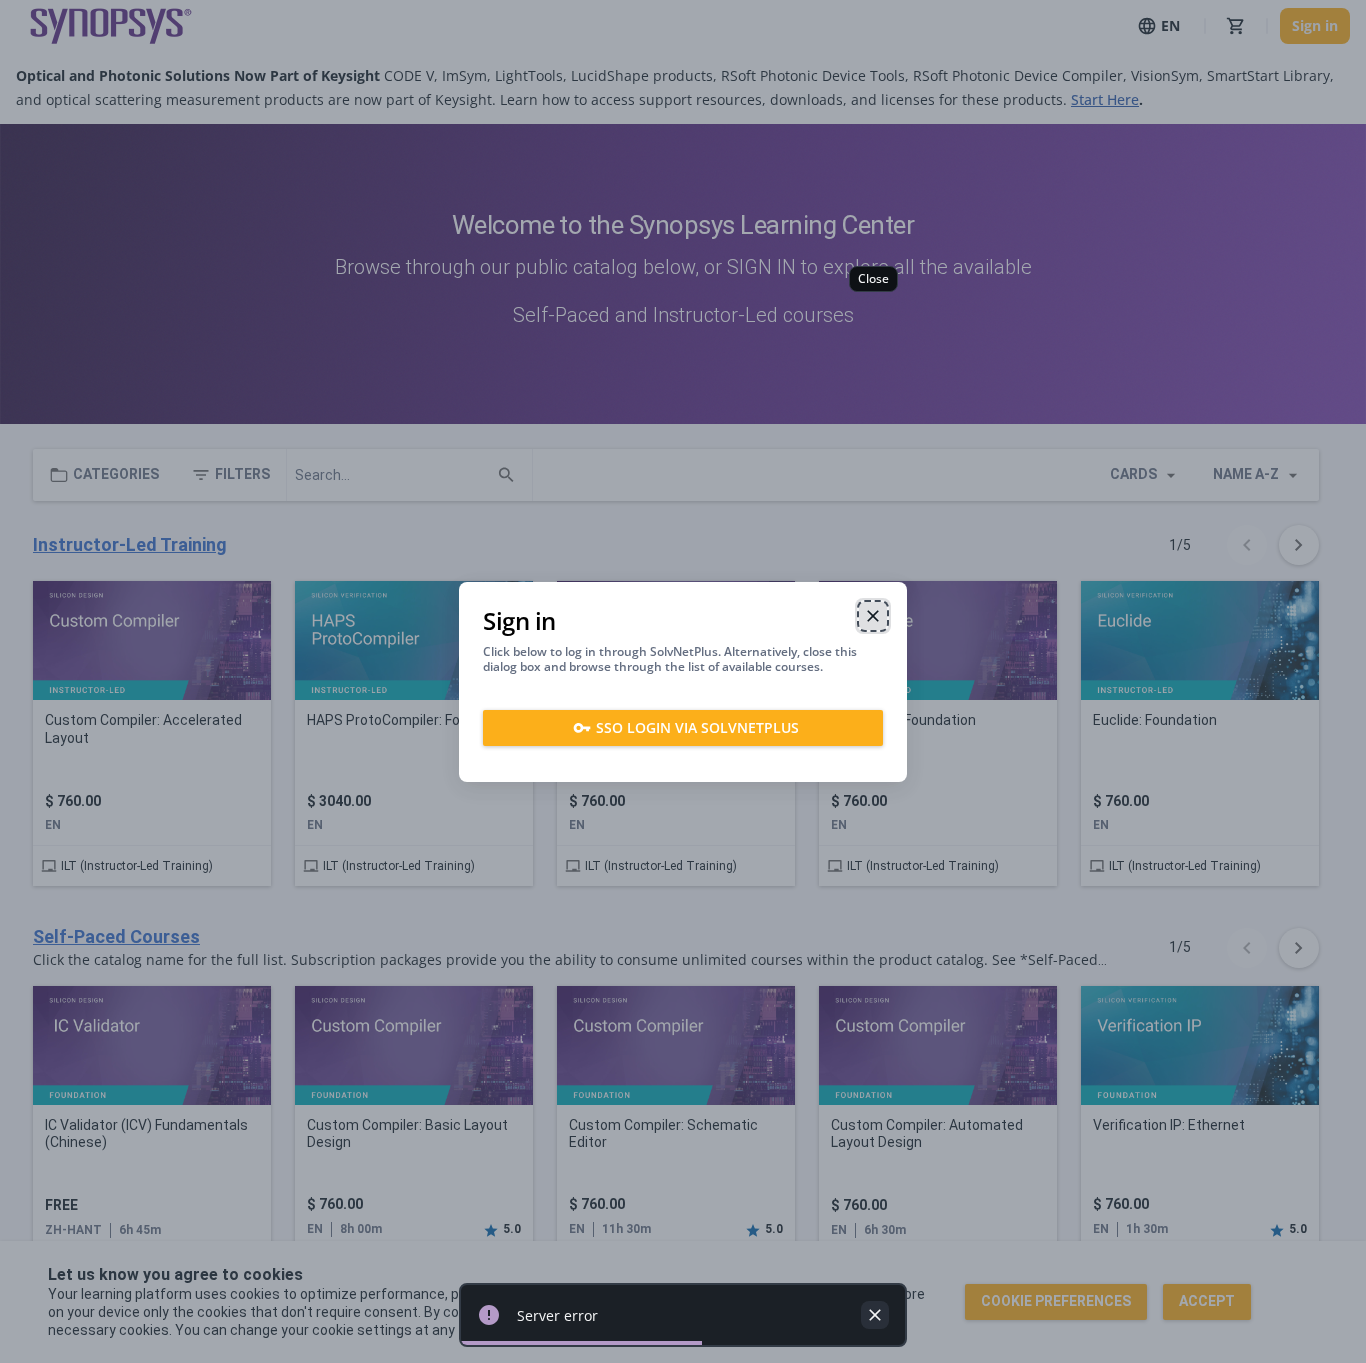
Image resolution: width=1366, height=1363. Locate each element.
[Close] (873, 616)
